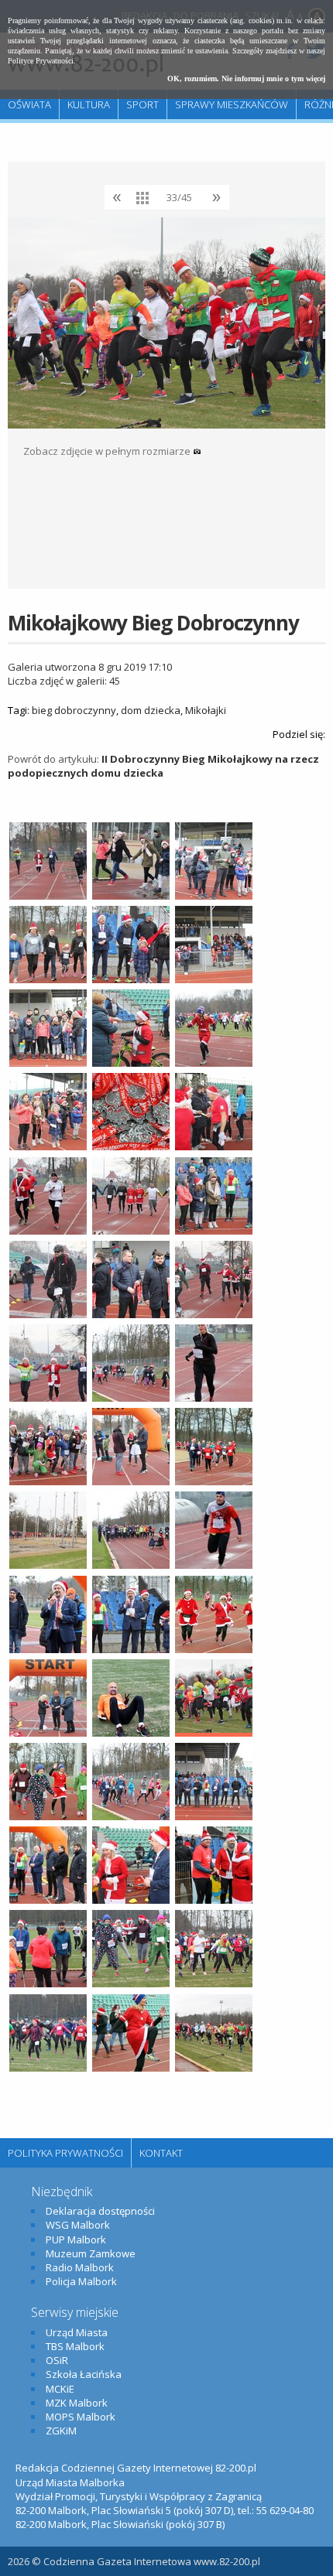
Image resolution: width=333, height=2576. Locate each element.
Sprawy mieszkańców (232, 104)
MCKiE (60, 2389)
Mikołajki (206, 710)
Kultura (89, 104)
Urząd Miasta (77, 2332)
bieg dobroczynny (74, 710)
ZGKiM (61, 2431)
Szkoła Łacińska (84, 2374)
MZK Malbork (77, 2403)
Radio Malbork (80, 2267)
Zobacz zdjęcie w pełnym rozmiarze (108, 451)
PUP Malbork (76, 2239)
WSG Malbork (78, 2225)
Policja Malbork (81, 2281)
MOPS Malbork (81, 2417)
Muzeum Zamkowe (91, 2253)
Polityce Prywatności (41, 61)
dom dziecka (151, 710)
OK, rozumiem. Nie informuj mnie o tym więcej (246, 79)
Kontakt (161, 2153)
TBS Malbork (75, 2346)
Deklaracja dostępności (100, 2211)
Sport (142, 104)
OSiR (57, 2360)
